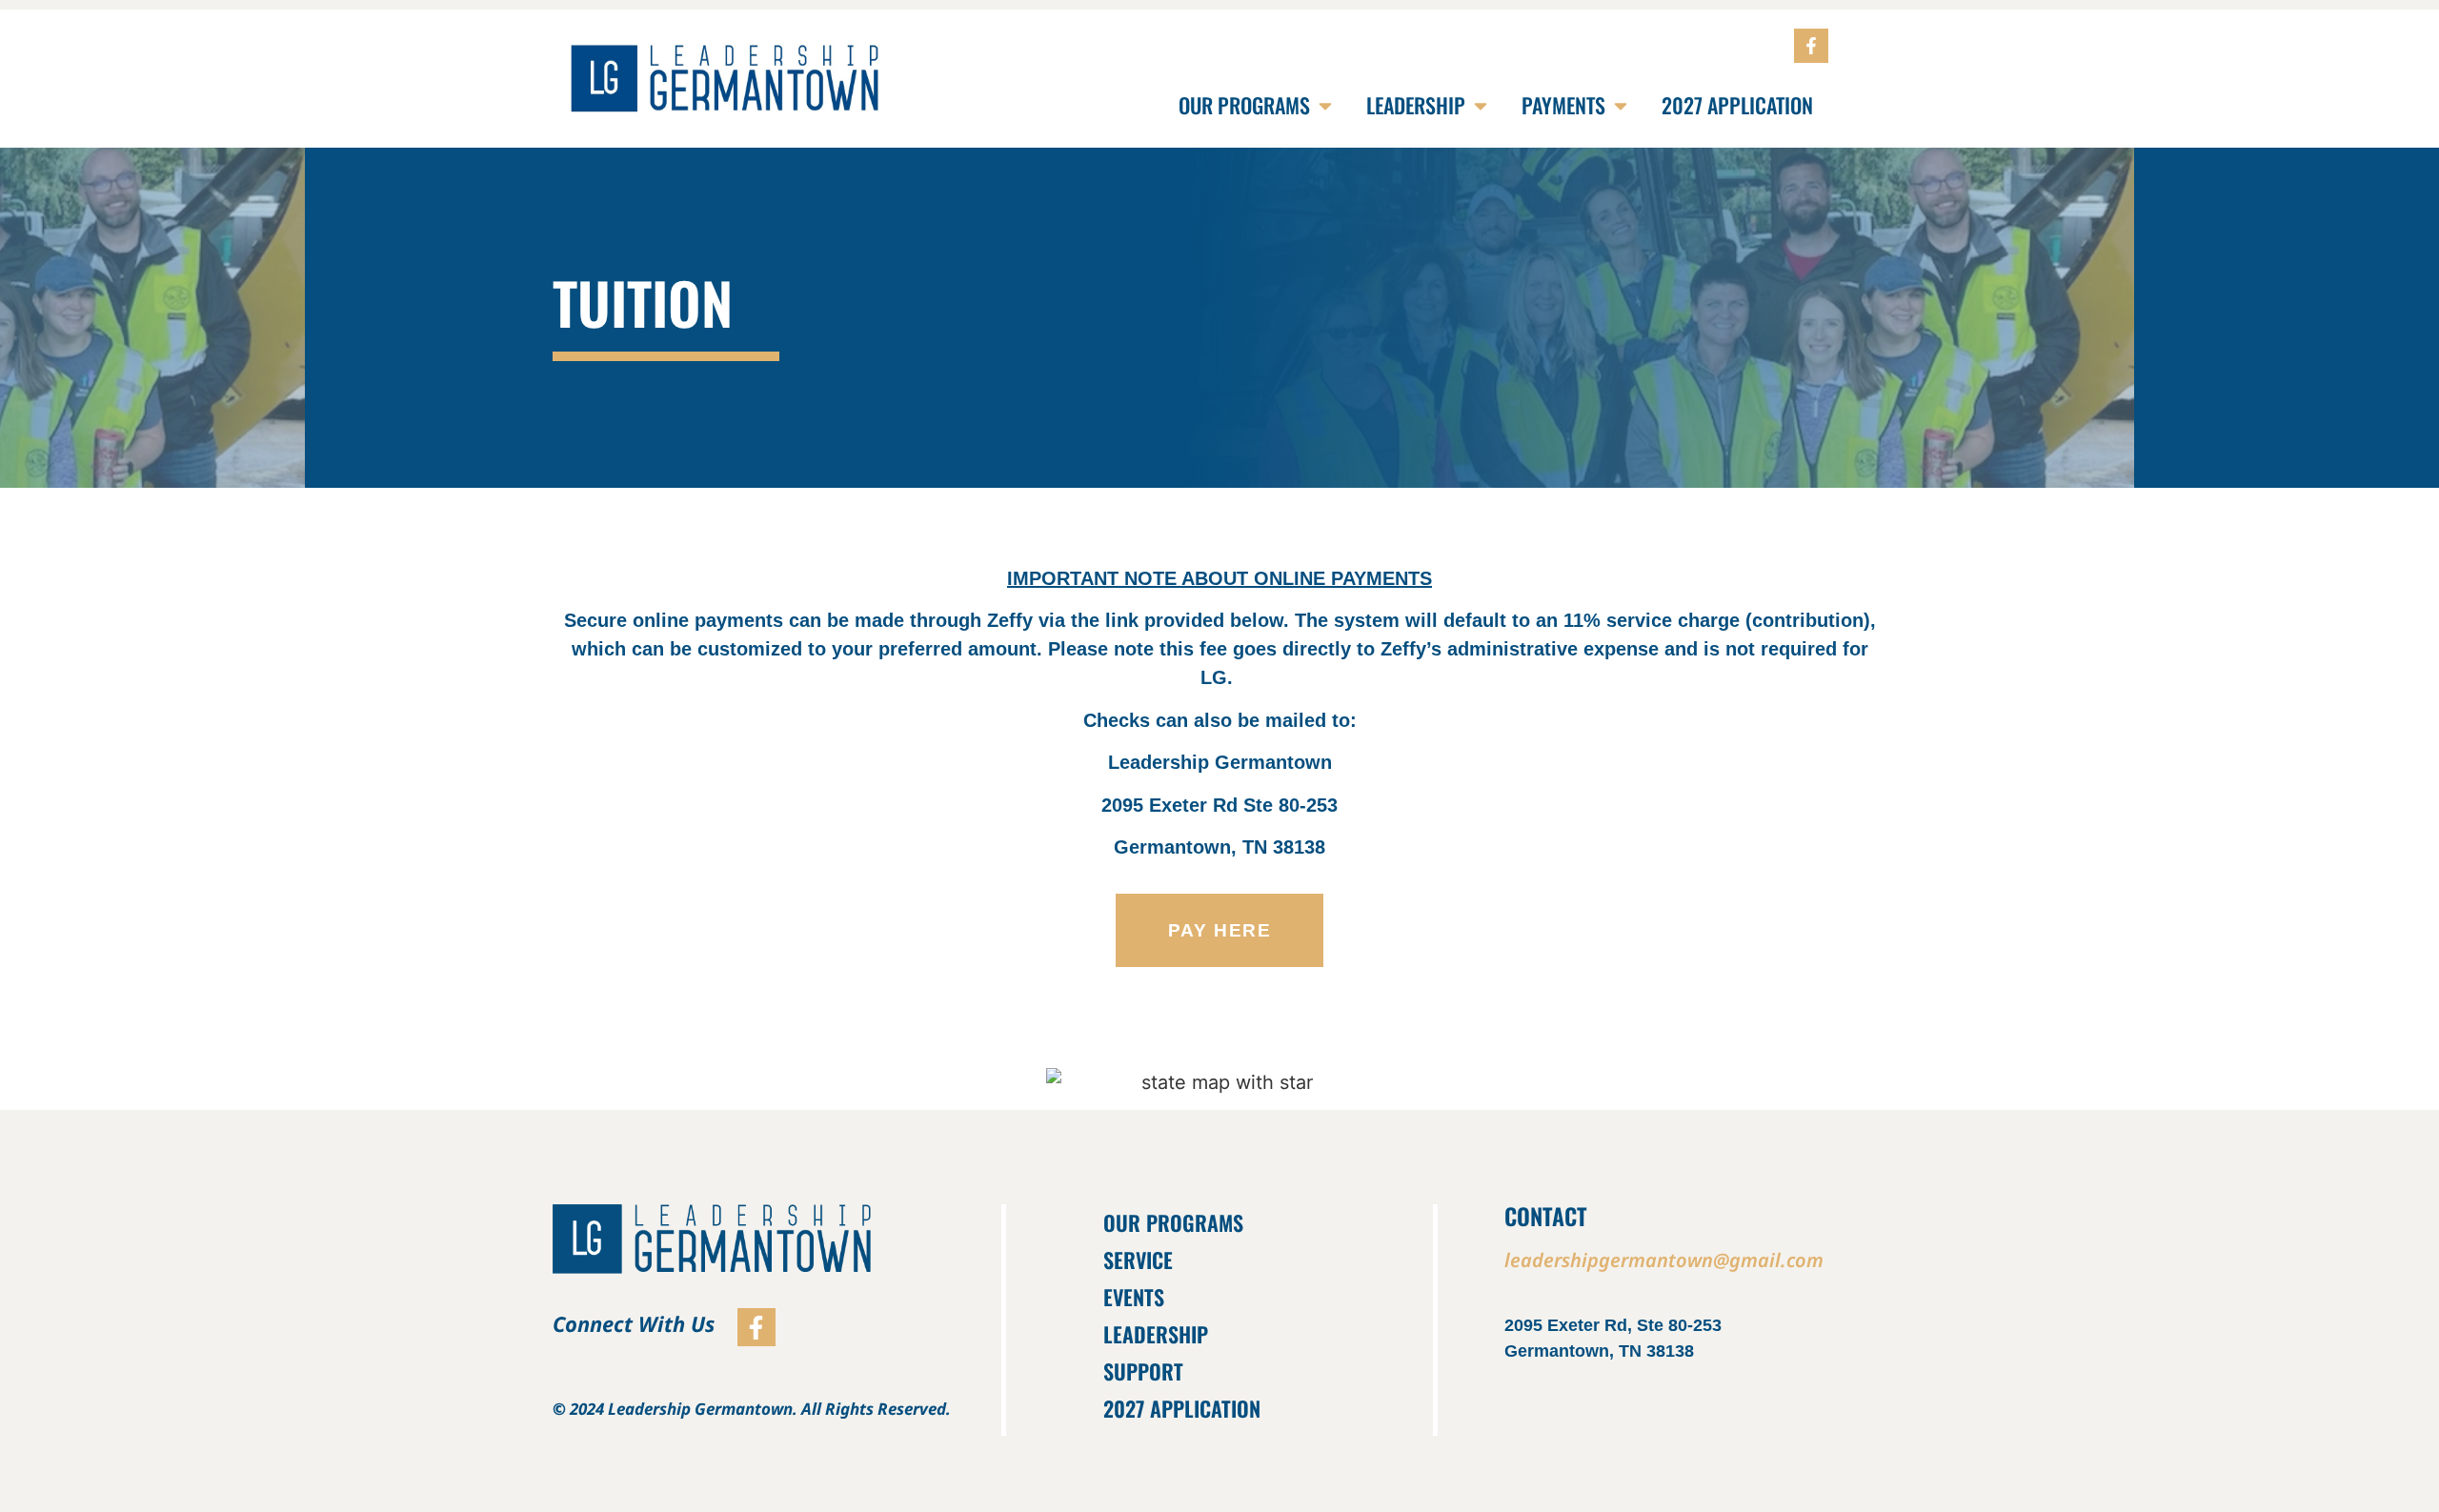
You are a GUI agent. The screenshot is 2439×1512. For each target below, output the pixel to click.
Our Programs (1173, 1222)
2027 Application (1182, 1408)
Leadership (1156, 1334)
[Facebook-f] (1811, 46)
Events (1134, 1297)
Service (1138, 1260)
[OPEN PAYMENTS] (1621, 105)
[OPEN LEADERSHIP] (1481, 105)
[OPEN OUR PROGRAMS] (1325, 105)
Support (1143, 1371)
